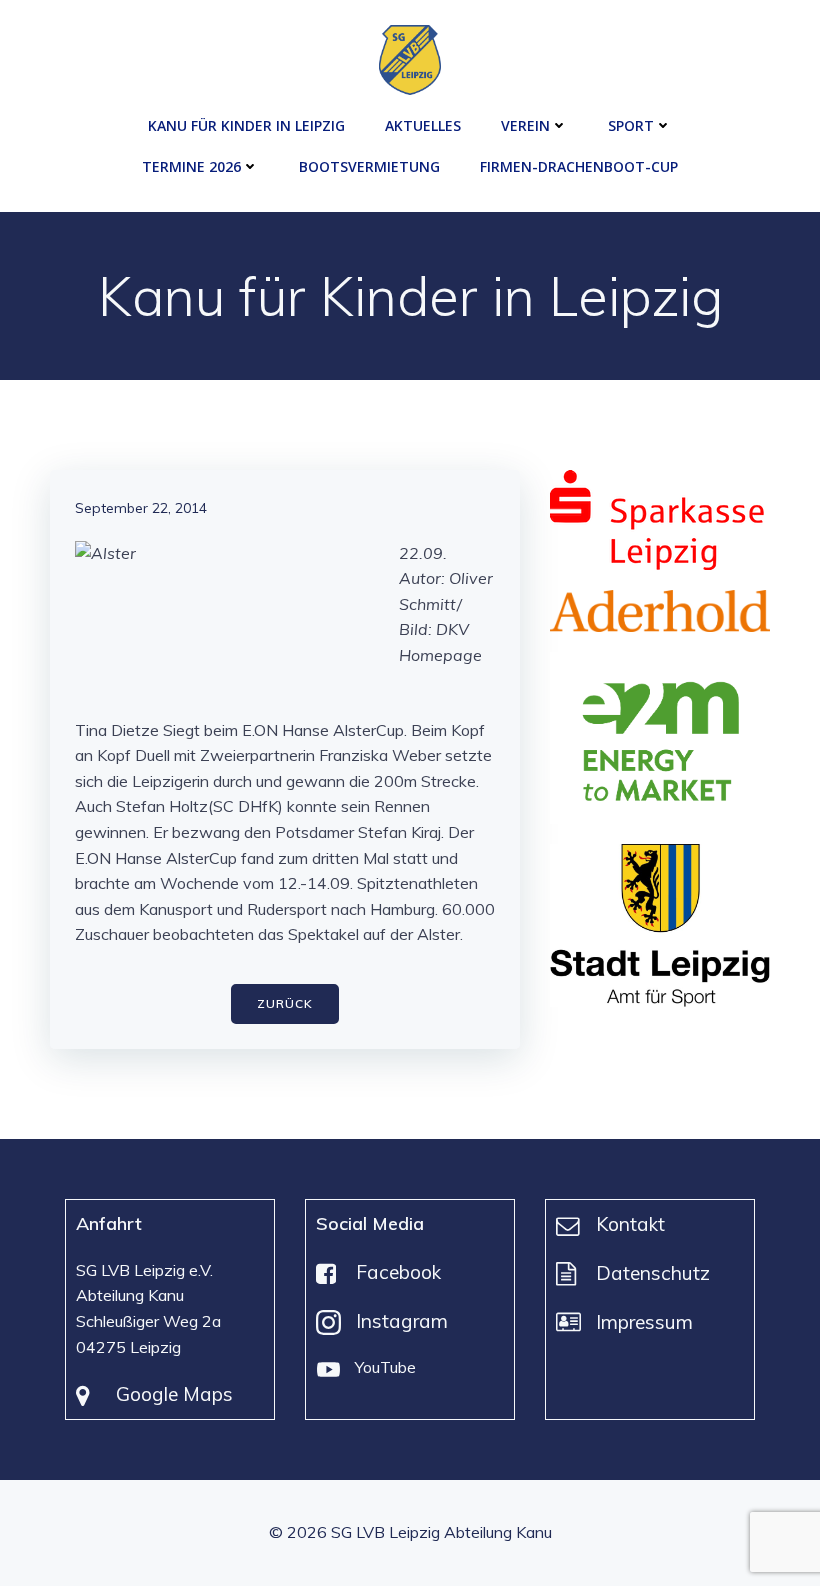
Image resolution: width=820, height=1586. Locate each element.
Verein (525, 125)
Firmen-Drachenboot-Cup (579, 166)
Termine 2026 (191, 166)
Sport (631, 125)
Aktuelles (423, 125)
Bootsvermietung (369, 166)
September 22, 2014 (141, 508)
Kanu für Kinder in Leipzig (246, 125)
